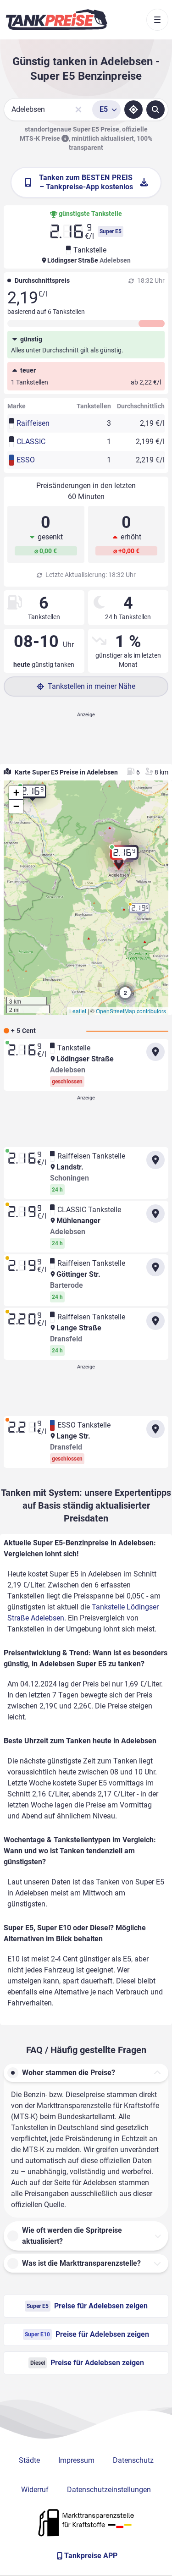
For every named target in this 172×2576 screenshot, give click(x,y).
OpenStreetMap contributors (131, 1011)
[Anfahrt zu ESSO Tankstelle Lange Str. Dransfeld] (155, 1429)
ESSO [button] (26, 460)
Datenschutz (133, 2460)
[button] (119, 867)
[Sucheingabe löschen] (78, 110)
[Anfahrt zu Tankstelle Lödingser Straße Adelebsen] (155, 1052)
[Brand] (56, 20)
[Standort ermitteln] (133, 110)
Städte (29, 2460)
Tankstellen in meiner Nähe (92, 686)
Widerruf (35, 2490)
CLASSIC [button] (31, 442)
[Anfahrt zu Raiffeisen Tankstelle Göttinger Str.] (155, 1267)
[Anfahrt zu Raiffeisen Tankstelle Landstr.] (155, 1160)
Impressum (76, 2460)
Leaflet (78, 1011)
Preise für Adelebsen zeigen (87, 2306)
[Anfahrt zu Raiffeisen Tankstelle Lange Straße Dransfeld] (155, 1321)
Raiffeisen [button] (33, 423)
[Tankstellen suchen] (155, 110)
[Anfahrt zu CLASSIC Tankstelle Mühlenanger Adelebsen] (155, 1214)
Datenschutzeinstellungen (109, 2490)
